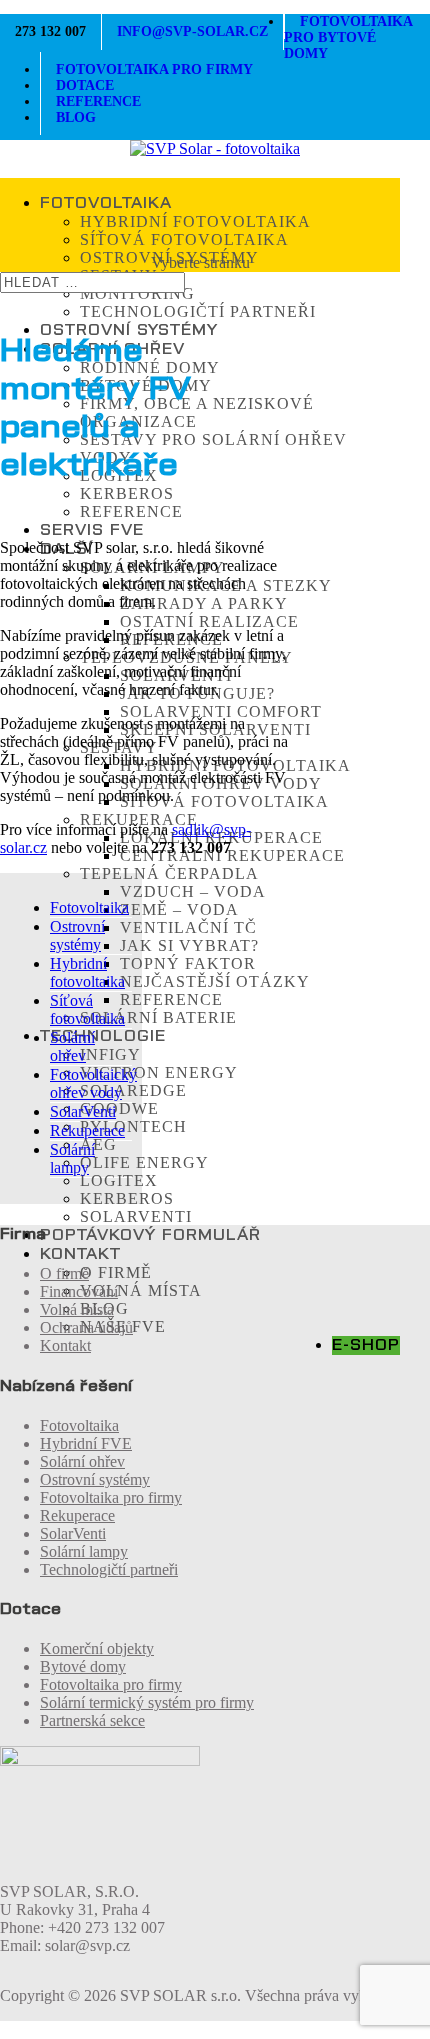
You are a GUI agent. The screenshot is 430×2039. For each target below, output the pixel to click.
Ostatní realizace (209, 621)
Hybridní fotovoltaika (195, 221)
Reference (131, 511)
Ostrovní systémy (77, 935)
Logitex (119, 1180)
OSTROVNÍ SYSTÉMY (129, 330)
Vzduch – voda (193, 891)
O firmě (116, 1272)
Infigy (110, 1054)
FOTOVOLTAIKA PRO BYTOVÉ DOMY (348, 37)
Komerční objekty (97, 1648)
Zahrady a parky (204, 603)
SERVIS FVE (92, 530)
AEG (98, 1144)
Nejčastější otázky (215, 981)
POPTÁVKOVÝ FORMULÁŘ (150, 1235)
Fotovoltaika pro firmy (111, 1497)
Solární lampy (72, 1158)
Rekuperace (139, 819)
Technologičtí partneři (198, 311)
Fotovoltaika (89, 907)
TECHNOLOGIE (103, 1036)
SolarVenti (136, 1216)
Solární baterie (158, 1017)
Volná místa (141, 1290)
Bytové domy (83, 1666)
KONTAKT (80, 1254)
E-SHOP (366, 1345)
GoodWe (119, 1108)
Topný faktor (188, 963)
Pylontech (133, 1126)
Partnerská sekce (92, 1720)
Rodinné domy (150, 367)
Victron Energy (159, 1072)
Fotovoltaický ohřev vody (93, 1083)
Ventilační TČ (188, 927)
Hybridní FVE (86, 1443)
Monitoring (137, 293)
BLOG (76, 117)
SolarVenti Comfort (221, 711)
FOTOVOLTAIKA (106, 203)
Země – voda (179, 909)
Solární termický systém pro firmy (147, 1702)
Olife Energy (144, 1162)
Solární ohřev (72, 1046)
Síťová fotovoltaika (184, 239)
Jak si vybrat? (189, 945)
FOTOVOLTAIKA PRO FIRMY (154, 69)
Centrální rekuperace (232, 855)
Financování (79, 1291)
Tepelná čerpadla (169, 873)
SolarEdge (133, 1090)
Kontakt (65, 1345)
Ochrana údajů (86, 1327)
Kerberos (127, 493)
